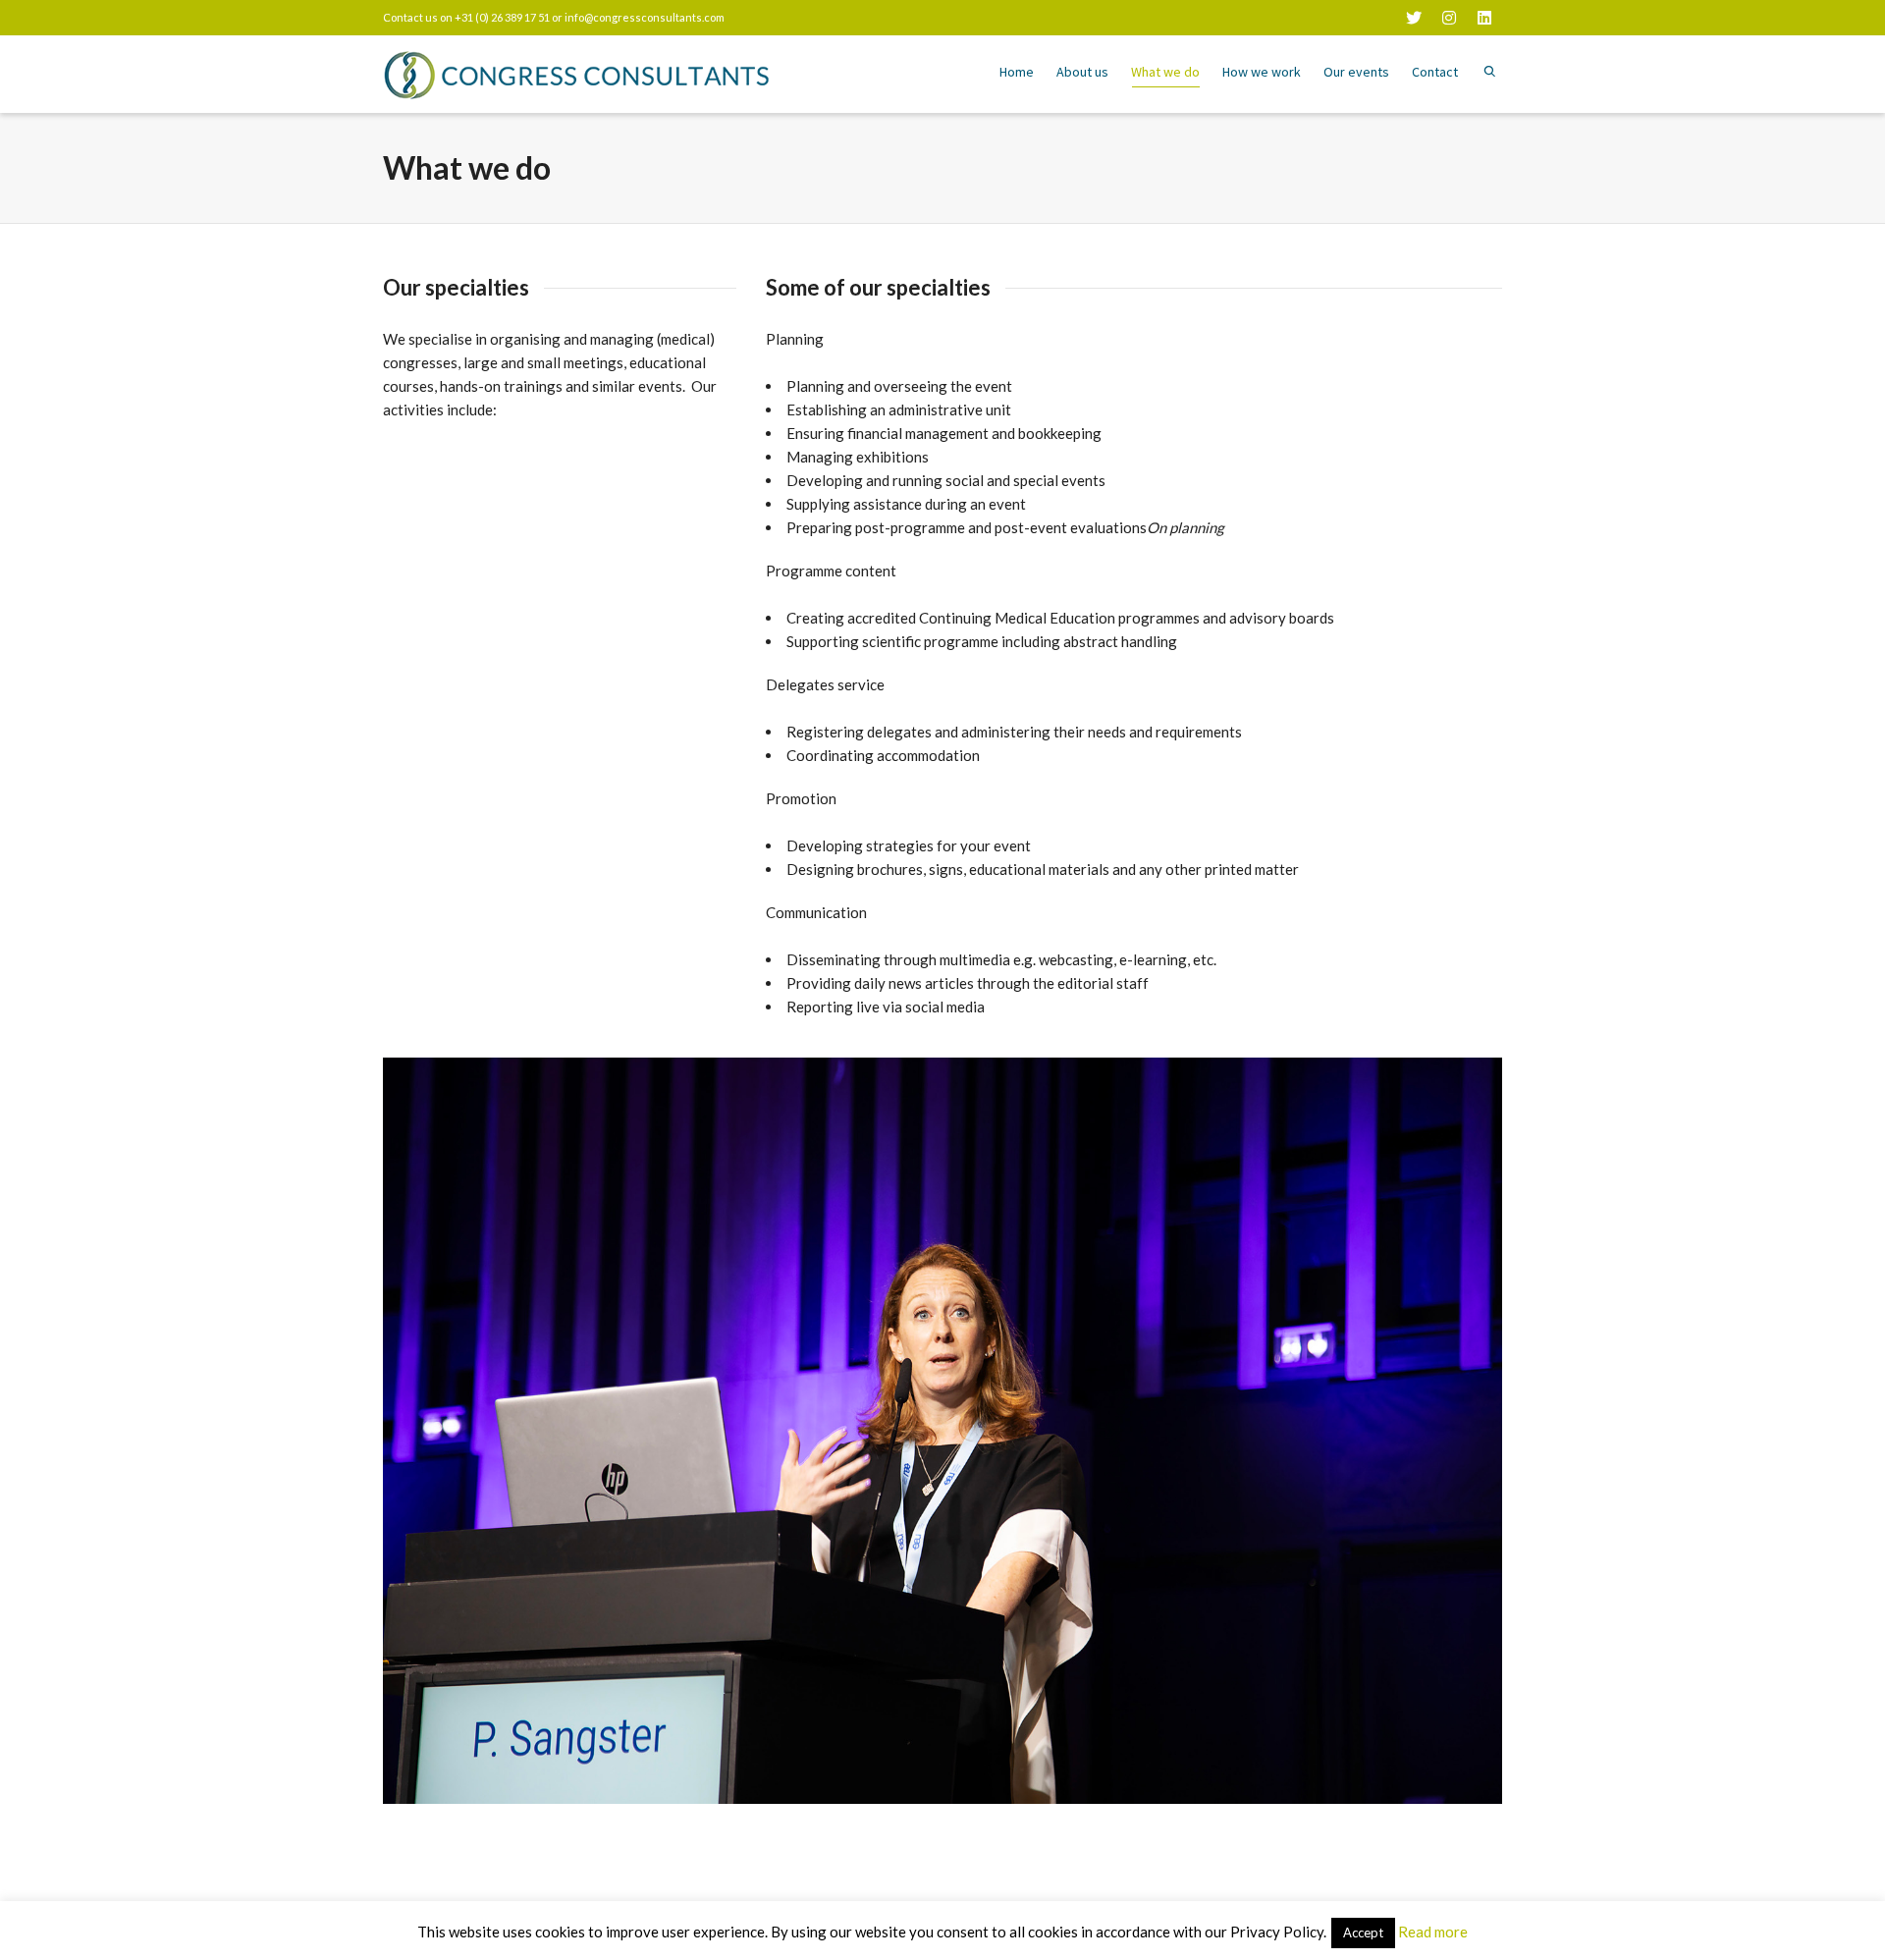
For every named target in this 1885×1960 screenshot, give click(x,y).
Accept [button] (1363, 1933)
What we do (1165, 72)
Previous (401, 1431)
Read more (1433, 1932)
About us (1082, 72)
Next (1484, 1431)
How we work (1262, 72)
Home (1017, 72)
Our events (1356, 72)
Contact (1435, 72)
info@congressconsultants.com (645, 17)
